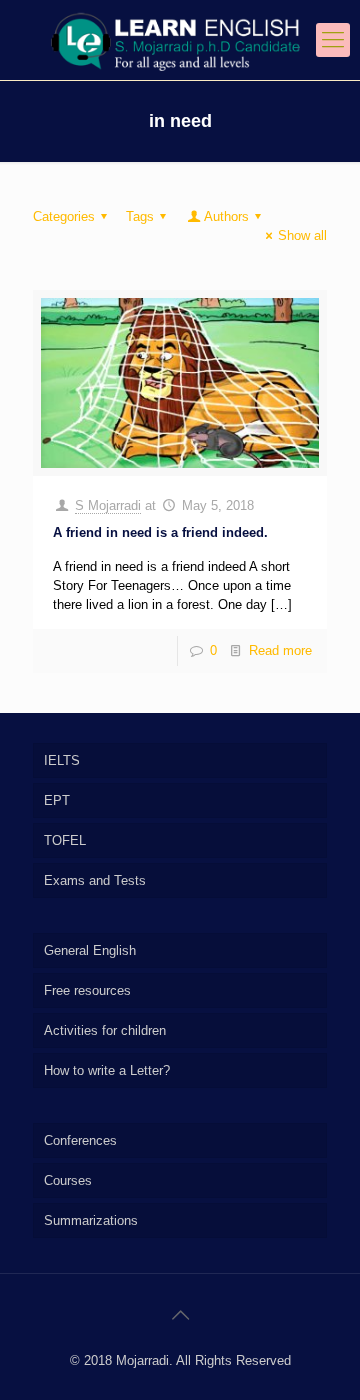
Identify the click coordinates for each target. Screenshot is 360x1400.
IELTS (62, 760)
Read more (280, 650)
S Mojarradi (108, 505)
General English (90, 950)
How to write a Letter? (107, 1070)
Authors (226, 216)
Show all (302, 235)
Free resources (87, 990)
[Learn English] (180, 40)
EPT (57, 800)
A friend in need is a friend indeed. (160, 532)
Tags (140, 216)
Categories (64, 216)
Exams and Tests (95, 880)
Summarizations (91, 1220)
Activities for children (105, 1030)
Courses (68, 1180)
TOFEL (65, 840)
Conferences (80, 1140)
